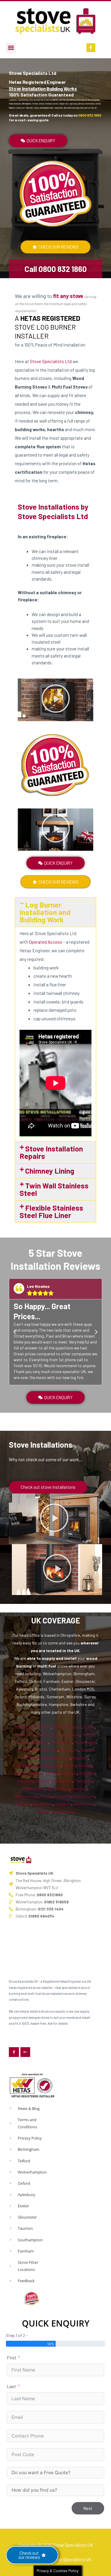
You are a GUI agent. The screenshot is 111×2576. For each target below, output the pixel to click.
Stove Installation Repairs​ (51, 1152)
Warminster (84, 1804)
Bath (51, 1788)
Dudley (89, 1727)
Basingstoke (84, 1796)
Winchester (43, 1804)
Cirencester (62, 1781)
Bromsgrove (61, 1742)
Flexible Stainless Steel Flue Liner (51, 1211)
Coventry (22, 1742)
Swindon (25, 1781)
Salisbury (63, 1804)
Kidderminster (49, 1735)
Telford (45, 1727)
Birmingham (26, 1727)
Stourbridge (85, 1742)
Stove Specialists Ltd (51, 361)
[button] (11, 47)
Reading (42, 1781)
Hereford (80, 1758)
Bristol (63, 1788)
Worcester (69, 1750)
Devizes (43, 1811)
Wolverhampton (67, 1727)
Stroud (69, 1765)
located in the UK (63, 1651)
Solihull (88, 1735)
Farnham (79, 1788)
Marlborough (26, 1796)
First (12, 2357)
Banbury (85, 1765)
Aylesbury (69, 1773)
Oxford (52, 1773)
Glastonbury (63, 1811)
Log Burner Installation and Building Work (45, 912)
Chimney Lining (50, 1171)
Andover (23, 1804)
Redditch (40, 1742)
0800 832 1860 (90, 115)
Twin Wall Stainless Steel (54, 1189)
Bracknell (62, 1796)
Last (11, 2386)
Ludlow (24, 1750)
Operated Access (46, 942)
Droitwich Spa (45, 1750)
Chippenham (34, 1788)
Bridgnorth (25, 1735)
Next (88, 2508)
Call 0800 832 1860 (56, 269)
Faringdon (83, 1781)
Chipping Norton (29, 1773)
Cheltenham (29, 1765)
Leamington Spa (55, 1758)
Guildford (87, 1773)
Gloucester (51, 1765)
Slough (46, 1796)
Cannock (72, 1735)
